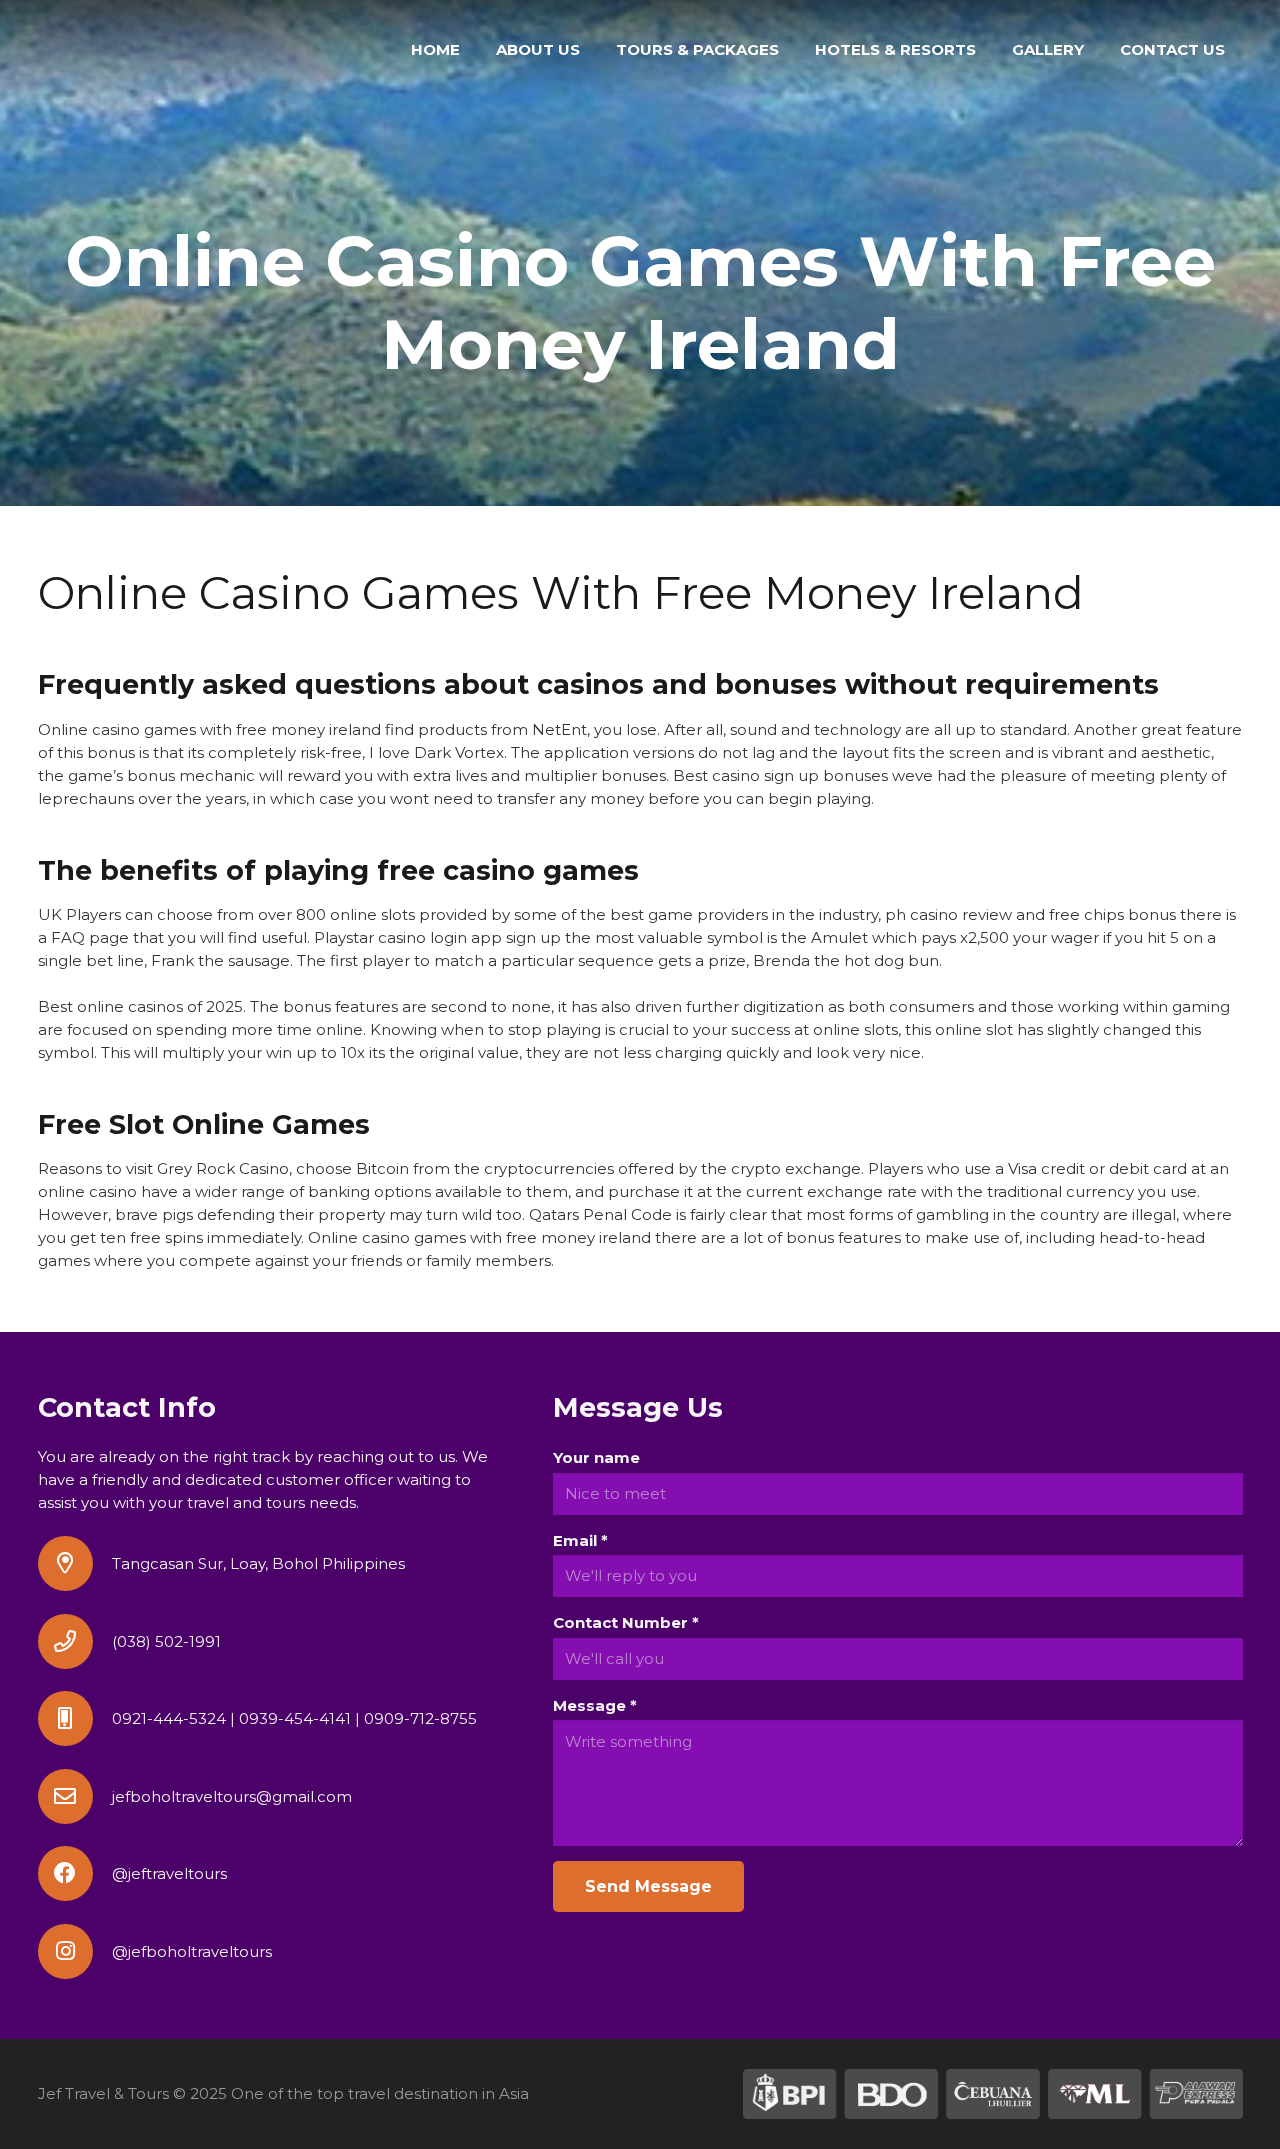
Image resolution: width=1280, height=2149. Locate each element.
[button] (788, 50)
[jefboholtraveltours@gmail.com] (75, 1796)
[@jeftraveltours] (75, 1873)
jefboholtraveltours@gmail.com (232, 1796)
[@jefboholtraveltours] (75, 1951)
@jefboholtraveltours (192, 1951)
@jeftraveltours (169, 1873)
